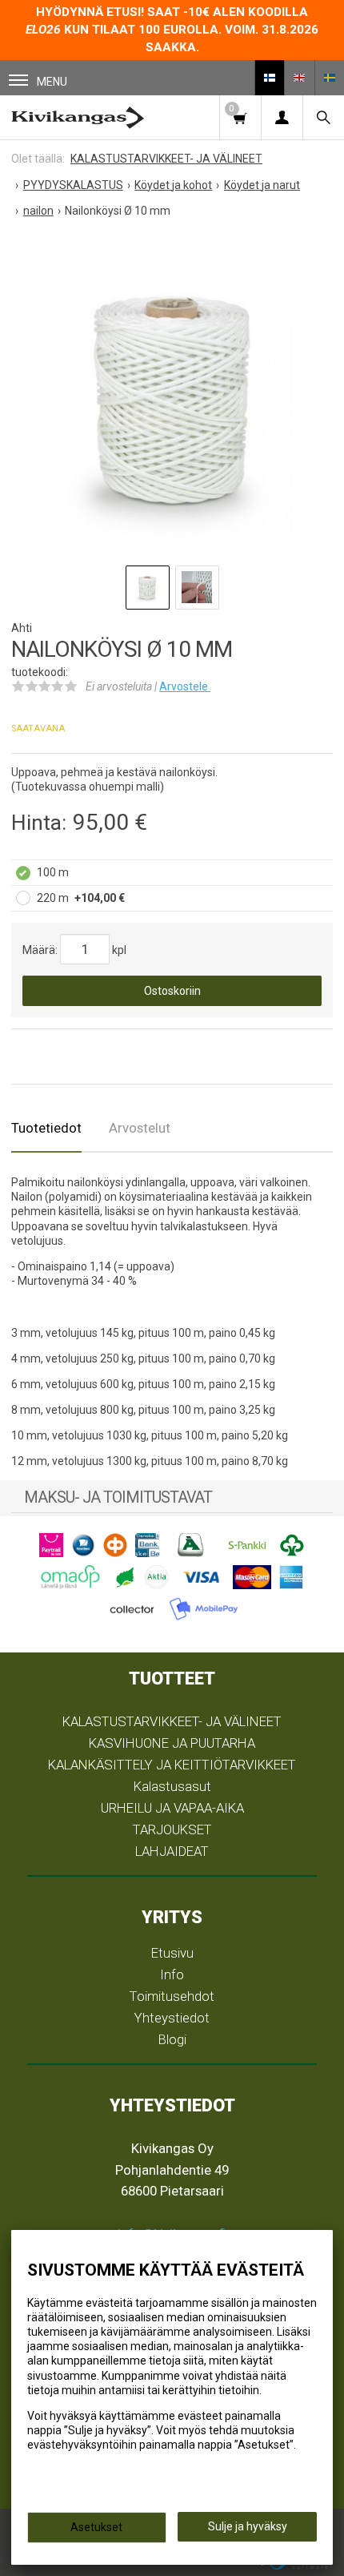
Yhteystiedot (172, 2018)
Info (172, 1974)
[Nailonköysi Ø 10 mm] (172, 396)
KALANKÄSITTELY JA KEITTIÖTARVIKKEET (172, 1765)
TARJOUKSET (172, 1829)
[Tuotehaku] (323, 117)
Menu (52, 82)
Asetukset (96, 2527)
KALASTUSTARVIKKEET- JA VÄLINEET (172, 1721)
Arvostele (185, 686)
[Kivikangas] (78, 117)
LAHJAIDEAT (172, 1851)
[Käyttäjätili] (282, 117)
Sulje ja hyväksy (248, 2526)
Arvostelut (140, 1128)
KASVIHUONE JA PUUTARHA (172, 1743)
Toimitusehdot (172, 1996)
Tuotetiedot (46, 1128)
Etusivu (172, 1953)
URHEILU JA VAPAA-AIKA (172, 1808)
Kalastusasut (172, 1786)
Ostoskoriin (172, 991)
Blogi (172, 2039)
